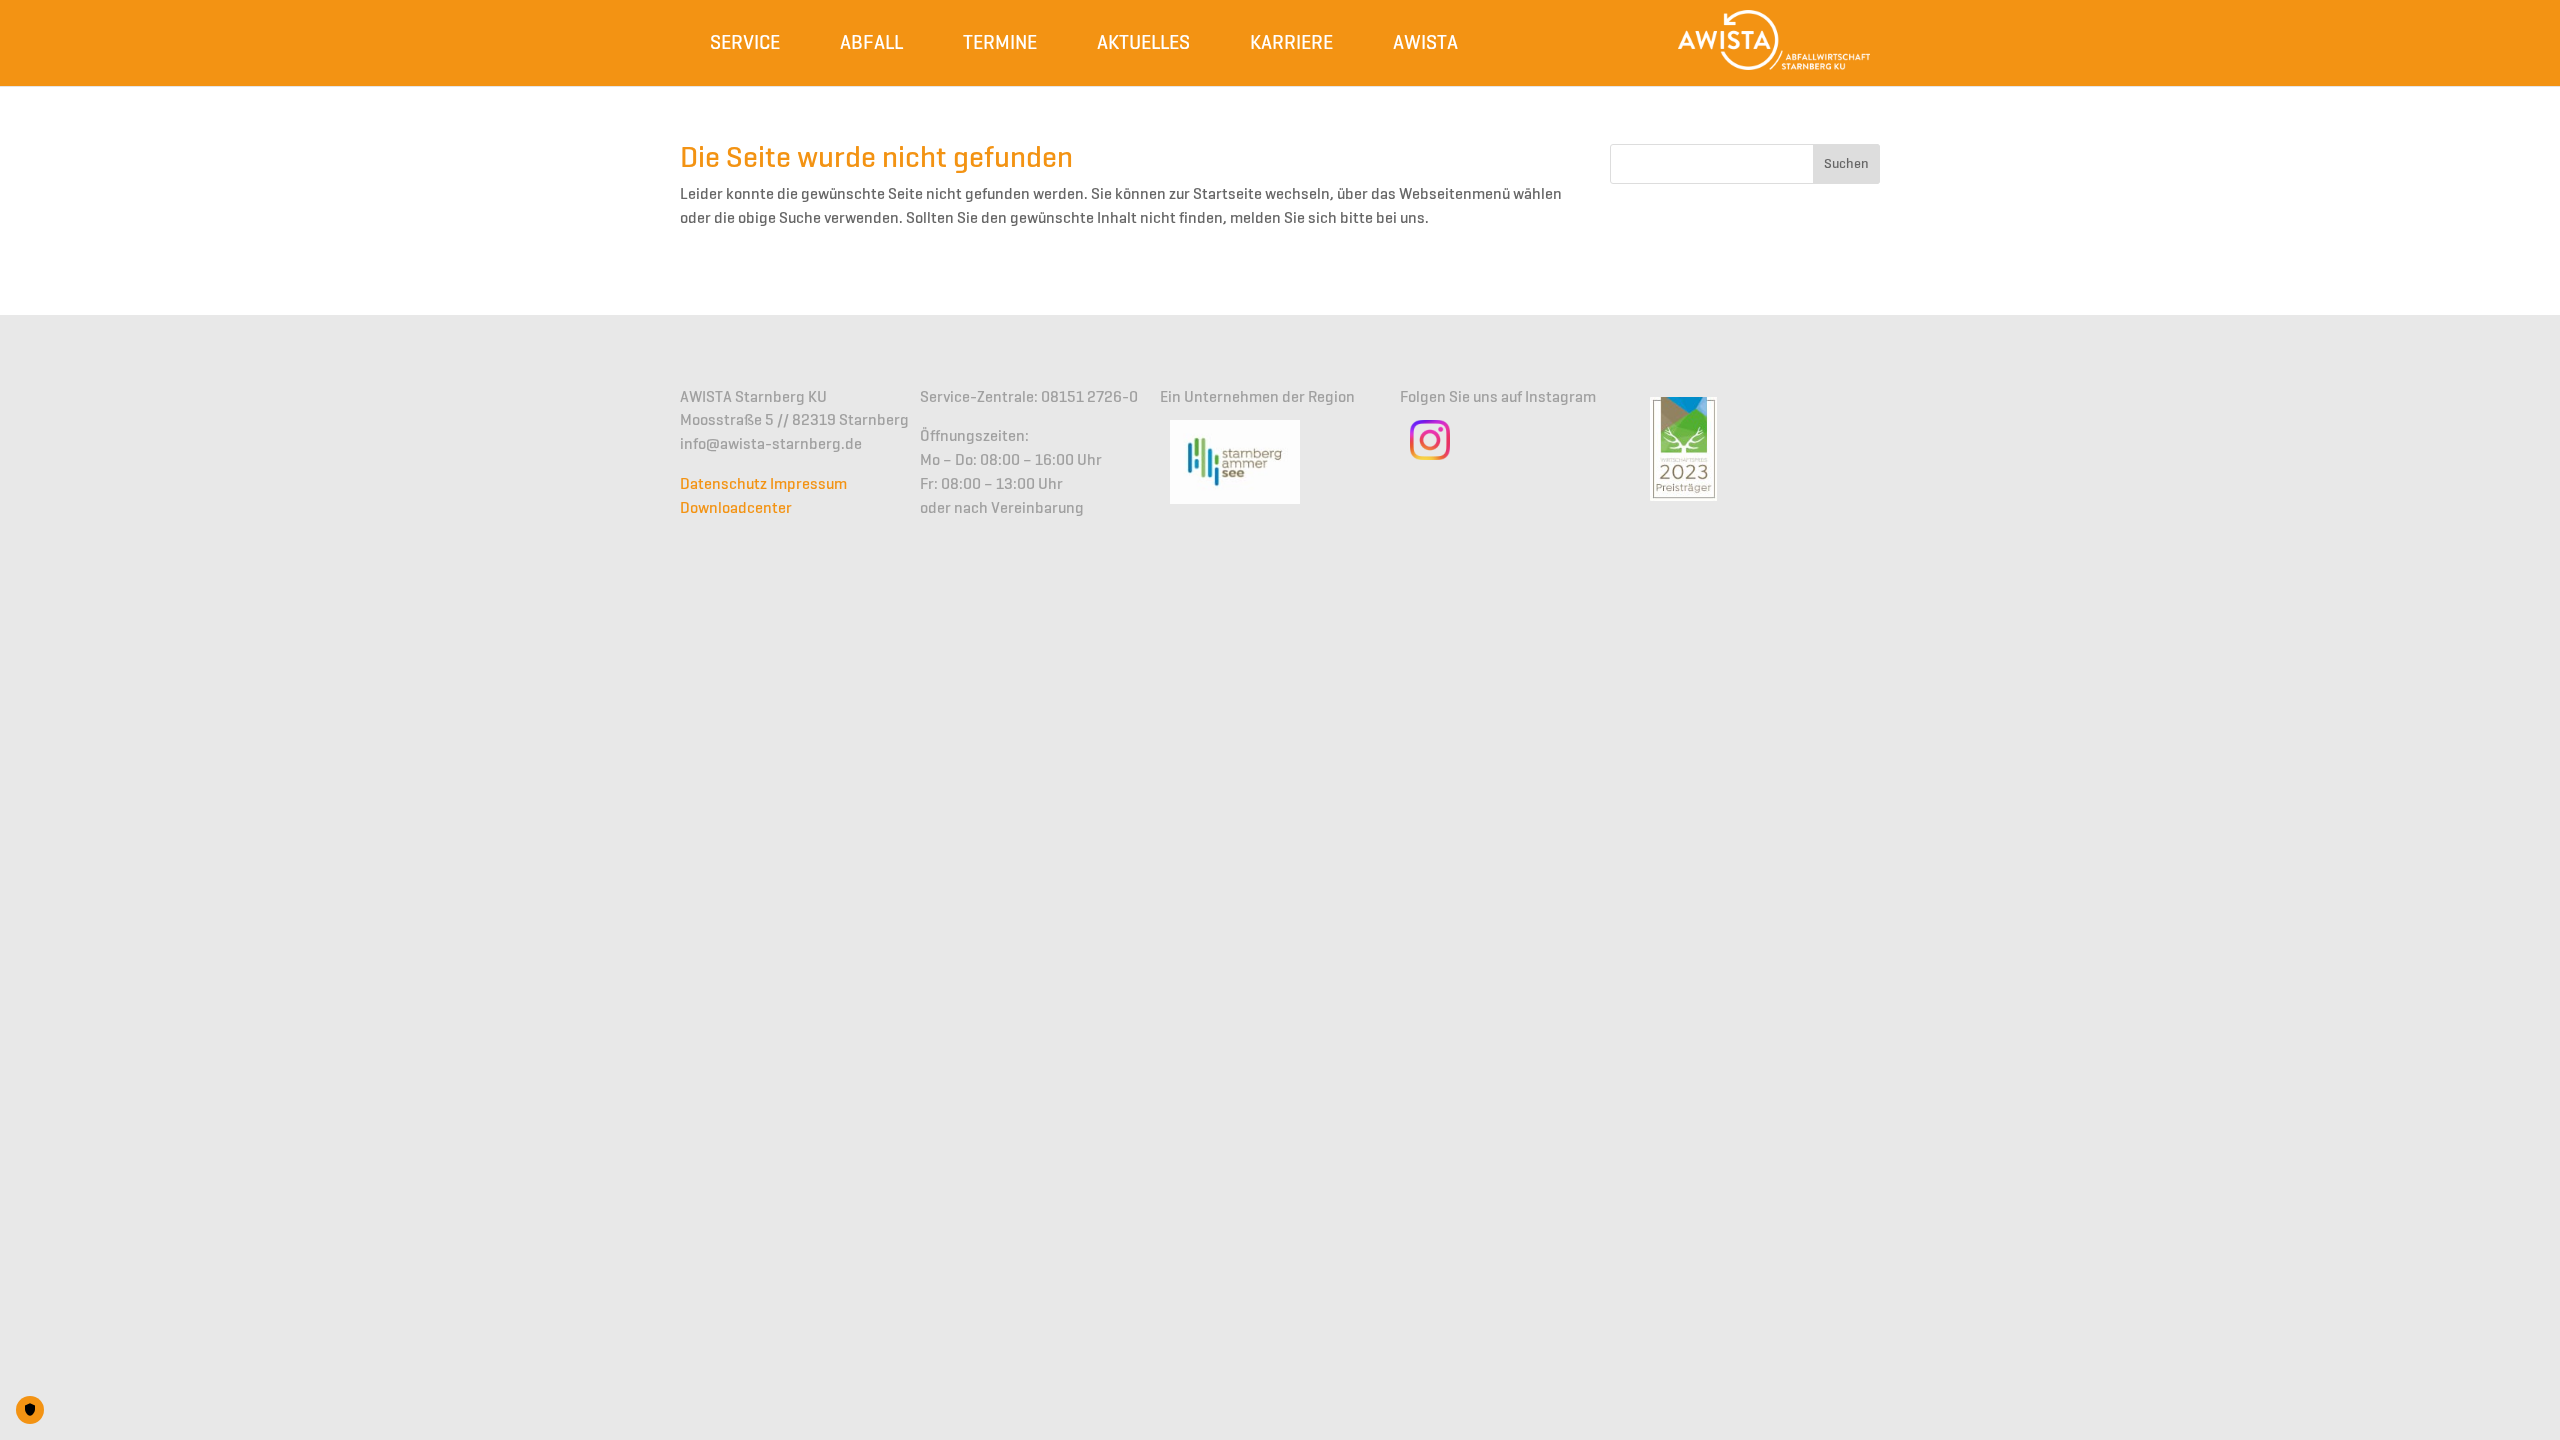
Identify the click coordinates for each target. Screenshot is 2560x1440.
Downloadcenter (736, 509)
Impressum (808, 485)
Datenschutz (723, 485)
